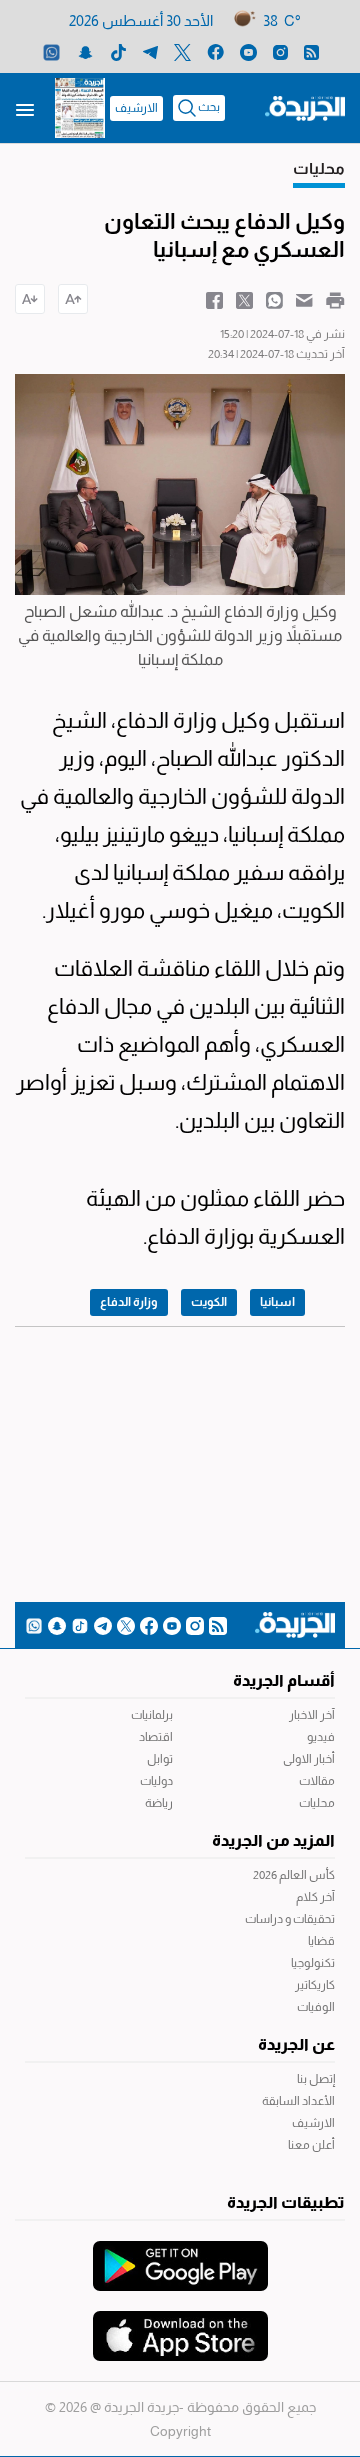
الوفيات (316, 2007)
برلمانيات (152, 1715)
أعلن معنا (311, 2145)
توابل (160, 1759)
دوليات (156, 1781)
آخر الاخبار (312, 1715)
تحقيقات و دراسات (290, 1919)
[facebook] (215, 51)
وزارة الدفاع (129, 1302)
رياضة (159, 1803)
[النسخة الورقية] (80, 108)
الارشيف (136, 108)
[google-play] (180, 2256)
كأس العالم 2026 (294, 1875)
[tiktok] (118, 51)
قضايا (321, 1941)
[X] (182, 51)
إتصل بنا (316, 2079)
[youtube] (248, 51)
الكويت (209, 1302)
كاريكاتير (315, 1985)
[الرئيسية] (305, 107)
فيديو (321, 1737)
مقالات (317, 1781)
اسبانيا (277, 1302)
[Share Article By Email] (304, 299)
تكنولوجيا (313, 1963)
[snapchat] (85, 51)
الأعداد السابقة (298, 2101)
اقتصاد (156, 1737)
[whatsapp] (51, 51)
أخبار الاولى (309, 1759)
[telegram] (150, 51)
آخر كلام (315, 1897)
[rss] (311, 51)
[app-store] (180, 2326)
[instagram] (280, 51)
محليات (317, 1803)
